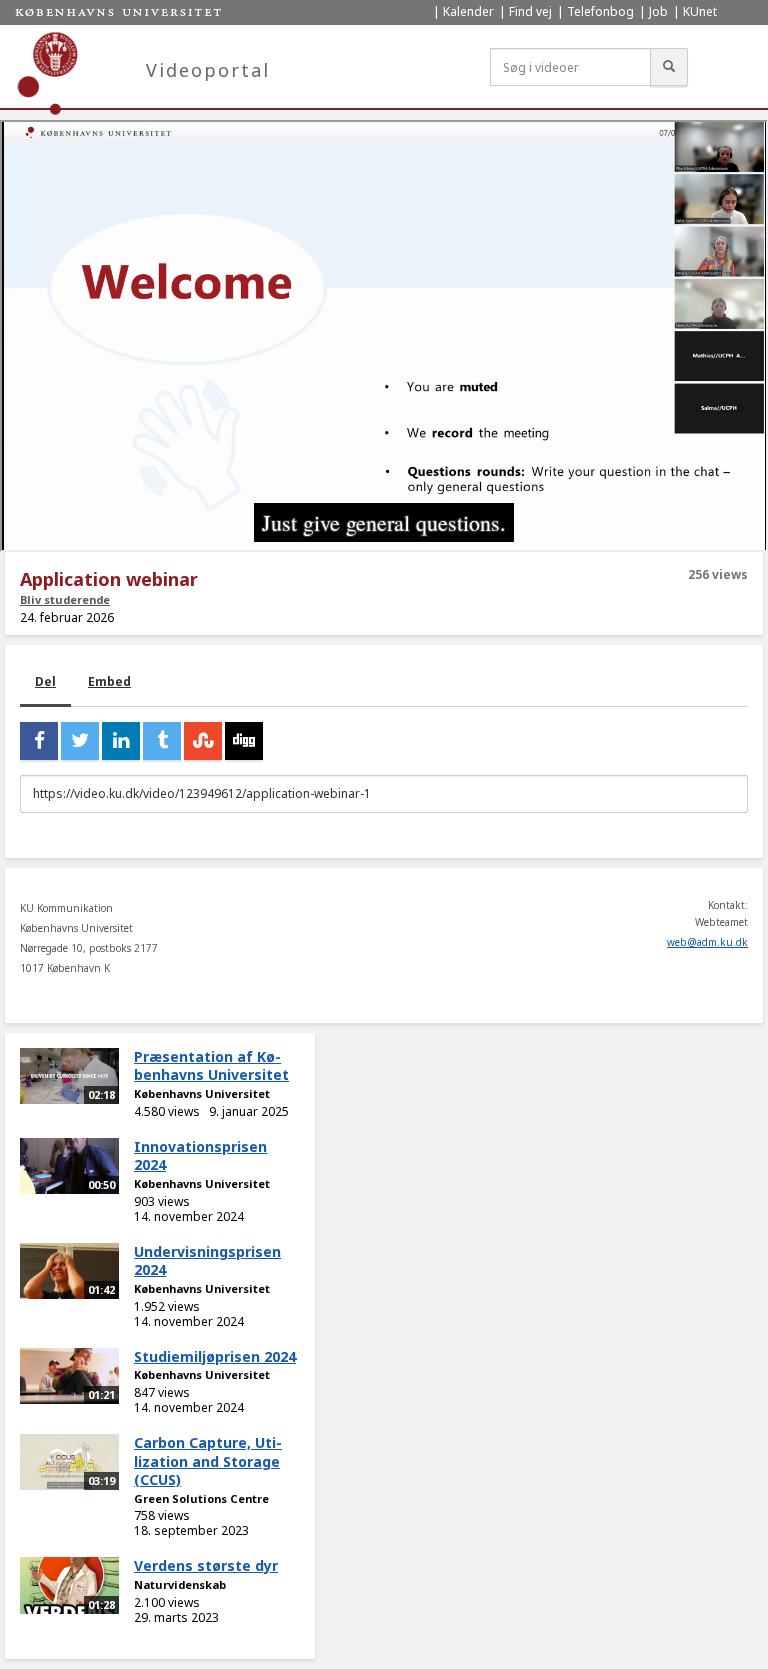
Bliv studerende (65, 599)
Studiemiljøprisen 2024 (215, 1356)
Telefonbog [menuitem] (600, 11)
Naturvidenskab (180, 1584)
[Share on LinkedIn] (121, 741)
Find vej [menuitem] (530, 11)
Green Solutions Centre (201, 1498)
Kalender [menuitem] (468, 11)
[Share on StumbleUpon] (203, 741)
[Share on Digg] (244, 741)
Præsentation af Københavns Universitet (211, 1066)
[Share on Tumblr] (162, 741)
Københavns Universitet (202, 1093)
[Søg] (669, 67)
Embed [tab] (109, 681)
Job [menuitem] (658, 11)
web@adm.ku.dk (707, 942)
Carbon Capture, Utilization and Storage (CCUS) (208, 1461)
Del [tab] (45, 681)
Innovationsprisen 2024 (200, 1156)
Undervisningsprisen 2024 (207, 1261)
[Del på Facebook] (39, 741)
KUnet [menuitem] (700, 11)
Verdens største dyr (206, 1565)
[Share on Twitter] (80, 741)
